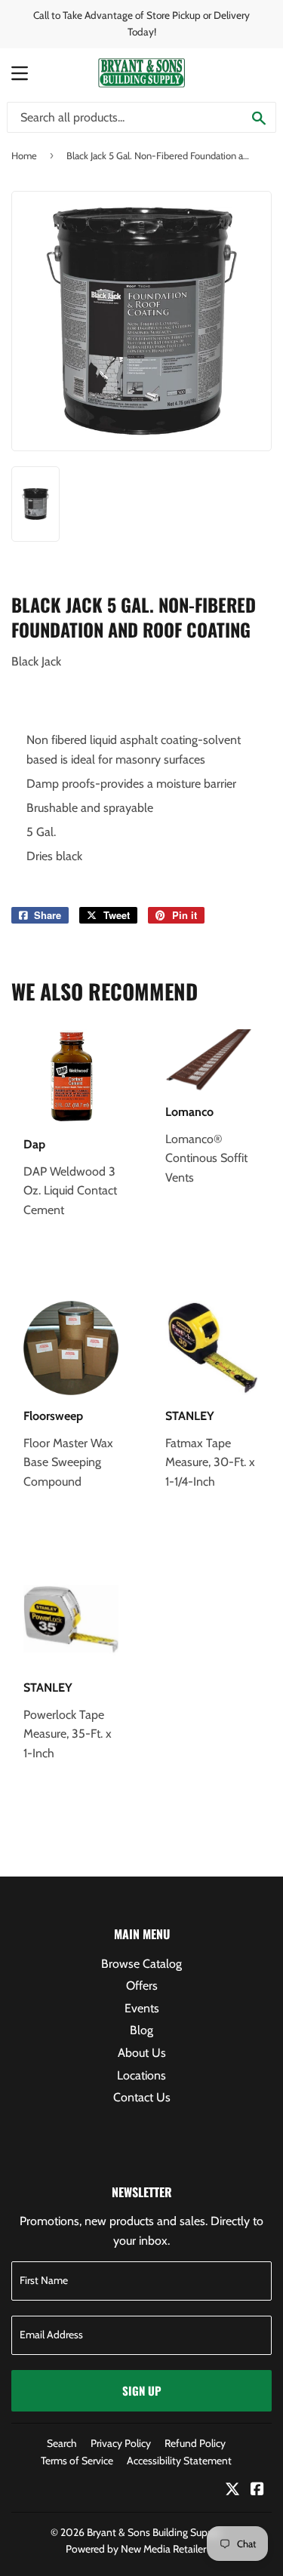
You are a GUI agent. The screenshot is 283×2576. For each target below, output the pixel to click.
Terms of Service (77, 2461)
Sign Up (142, 2390)
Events (142, 2008)
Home (24, 155)
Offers (142, 1986)
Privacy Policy (121, 2443)
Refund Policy (195, 2443)
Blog (141, 2030)
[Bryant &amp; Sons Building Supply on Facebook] (257, 2490)
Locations (141, 2075)
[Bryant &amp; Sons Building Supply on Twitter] (232, 2490)
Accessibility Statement (179, 2461)
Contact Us (142, 2097)
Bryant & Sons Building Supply (154, 2532)
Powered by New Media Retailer (136, 2549)
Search (62, 2443)
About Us (142, 2053)
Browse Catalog (141, 1964)
